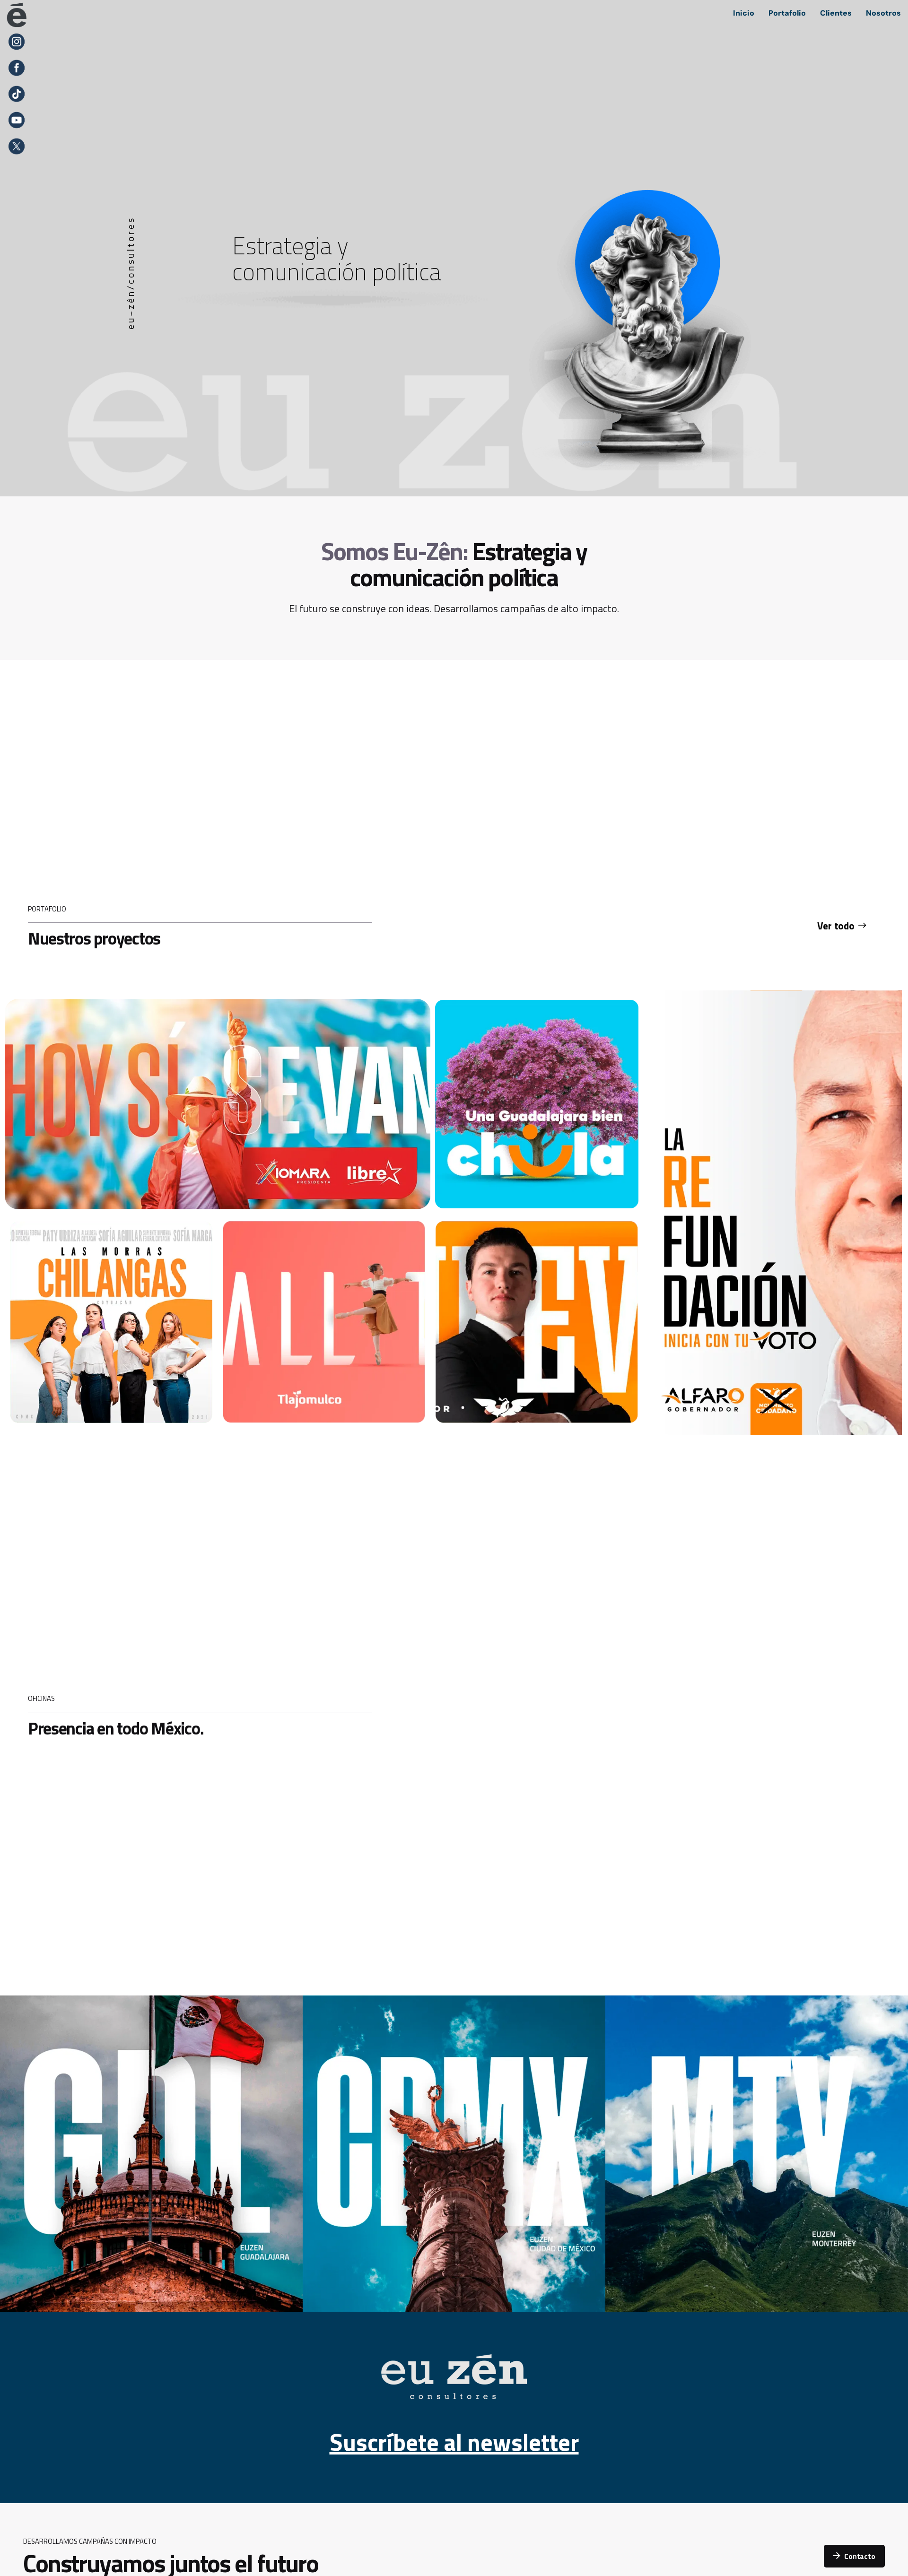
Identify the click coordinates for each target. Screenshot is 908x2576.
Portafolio (787, 13)
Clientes (836, 13)
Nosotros (883, 13)
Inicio (744, 13)
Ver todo (836, 926)
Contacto (860, 2556)
